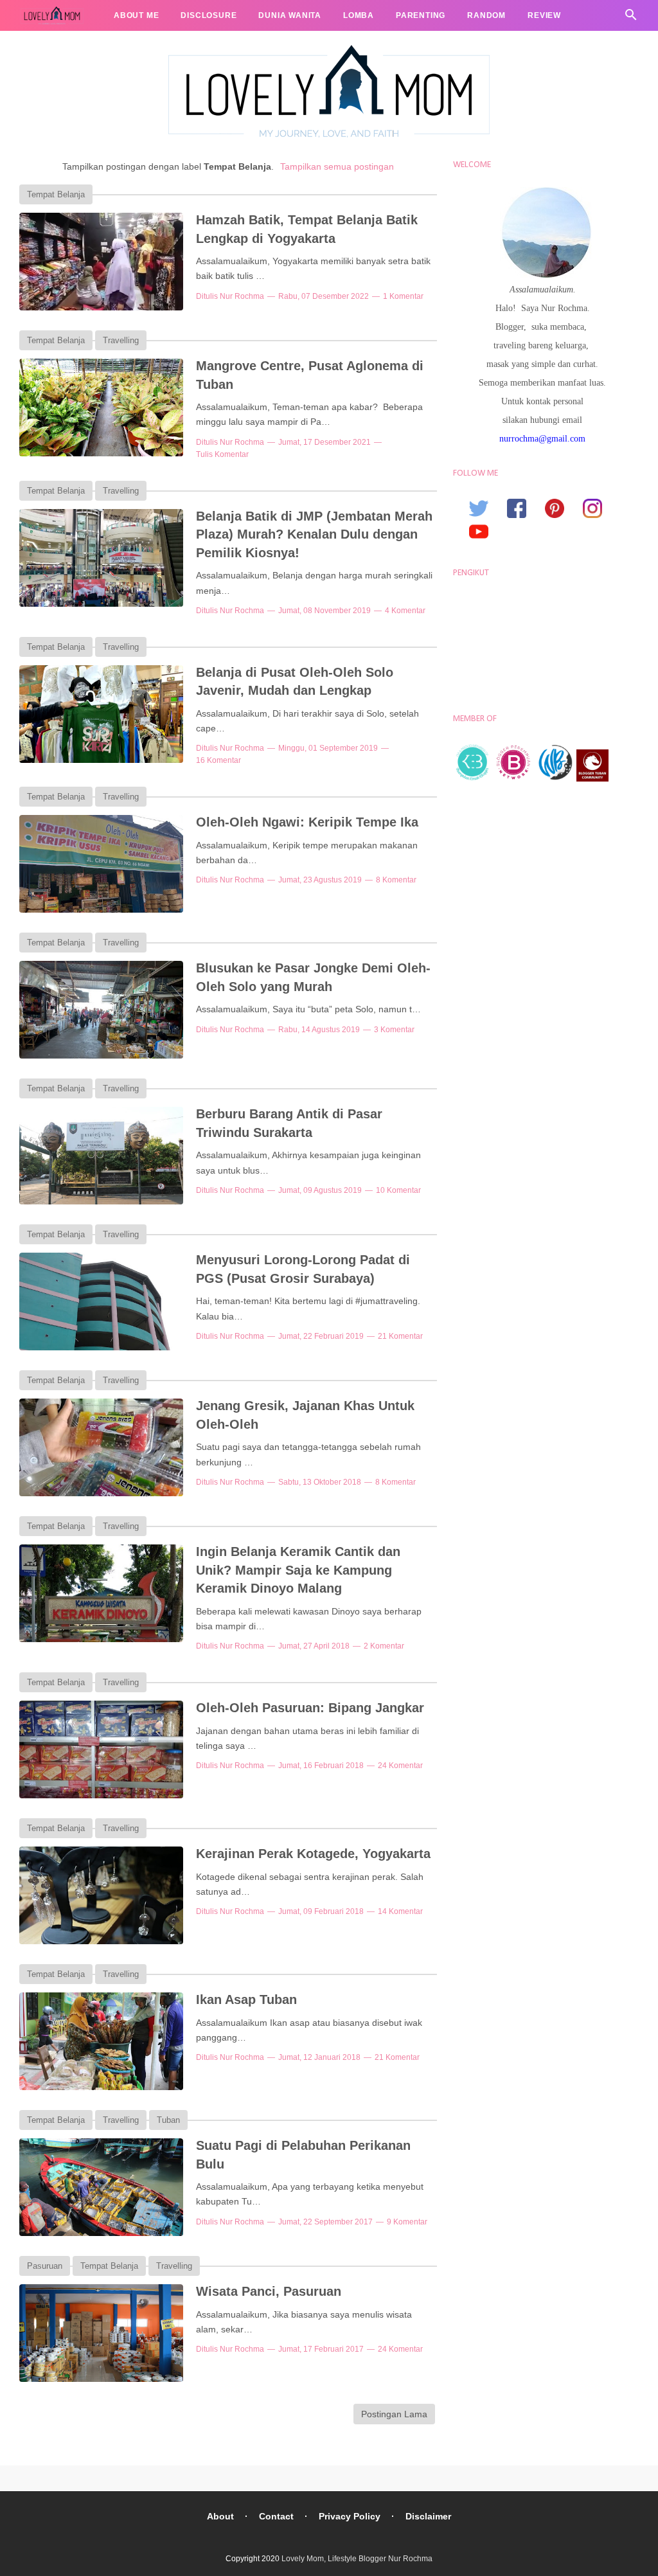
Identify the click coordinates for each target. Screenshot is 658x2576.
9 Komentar (407, 2222)
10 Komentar (398, 1190)
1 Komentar (403, 296)
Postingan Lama (394, 2414)
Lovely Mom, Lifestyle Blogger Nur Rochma (357, 2559)
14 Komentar (400, 1911)
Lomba (359, 15)
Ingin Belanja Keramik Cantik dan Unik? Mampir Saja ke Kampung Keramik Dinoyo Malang (298, 1570)
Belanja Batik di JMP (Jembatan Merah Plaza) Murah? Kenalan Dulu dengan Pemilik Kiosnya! (314, 534)
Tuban (168, 2120)
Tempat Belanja (56, 194)
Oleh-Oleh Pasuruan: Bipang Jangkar (310, 1708)
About (220, 2516)
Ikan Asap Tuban (246, 1999)
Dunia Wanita (290, 15)
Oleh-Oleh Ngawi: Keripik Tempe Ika (307, 822)
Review (544, 15)
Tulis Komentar (222, 454)
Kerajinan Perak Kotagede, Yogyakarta (313, 1854)
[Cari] (631, 18)
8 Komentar (396, 880)
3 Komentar (394, 1030)
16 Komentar (218, 760)
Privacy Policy (350, 2516)
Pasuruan (45, 2266)
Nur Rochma (242, 296)
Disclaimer (428, 2516)
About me (136, 15)
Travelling (57, 46)
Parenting (421, 15)
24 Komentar (400, 1766)
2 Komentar (384, 1646)
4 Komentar (405, 611)
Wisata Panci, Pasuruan (269, 2291)
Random (486, 15)
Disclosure (209, 15)
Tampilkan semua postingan (337, 166)
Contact (276, 2516)
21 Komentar (400, 1336)
